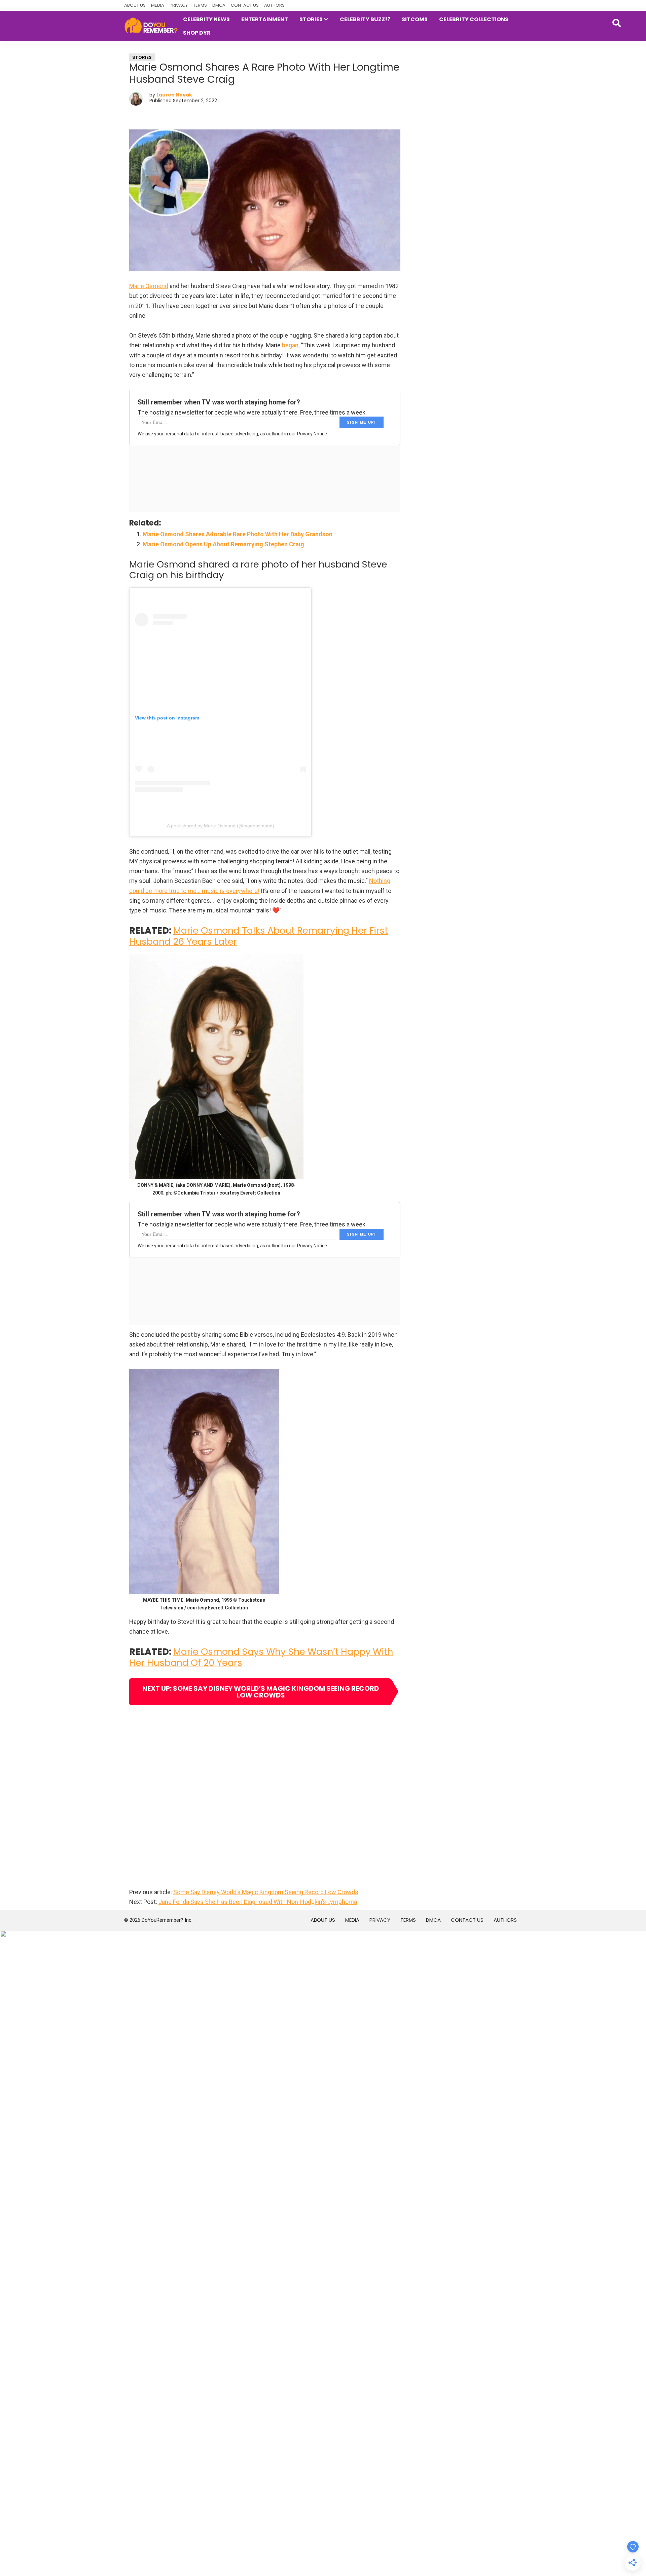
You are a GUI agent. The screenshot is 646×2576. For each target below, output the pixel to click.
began (290, 345)
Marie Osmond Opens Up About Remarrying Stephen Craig (223, 544)
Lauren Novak (174, 95)
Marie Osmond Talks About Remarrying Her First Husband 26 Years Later (259, 936)
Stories (142, 57)
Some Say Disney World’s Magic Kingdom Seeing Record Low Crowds (266, 1892)
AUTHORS (274, 5)
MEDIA (158, 5)
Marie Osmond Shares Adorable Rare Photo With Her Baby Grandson (238, 534)
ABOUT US (135, 5)
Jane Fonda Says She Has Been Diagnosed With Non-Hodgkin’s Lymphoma (258, 1902)
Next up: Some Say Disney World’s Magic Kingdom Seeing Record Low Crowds (261, 1692)
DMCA (219, 5)
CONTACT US (245, 5)
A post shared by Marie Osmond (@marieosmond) (221, 826)
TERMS (200, 5)
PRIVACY (179, 5)
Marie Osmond (149, 286)
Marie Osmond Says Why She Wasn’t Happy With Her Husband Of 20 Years (261, 1657)
